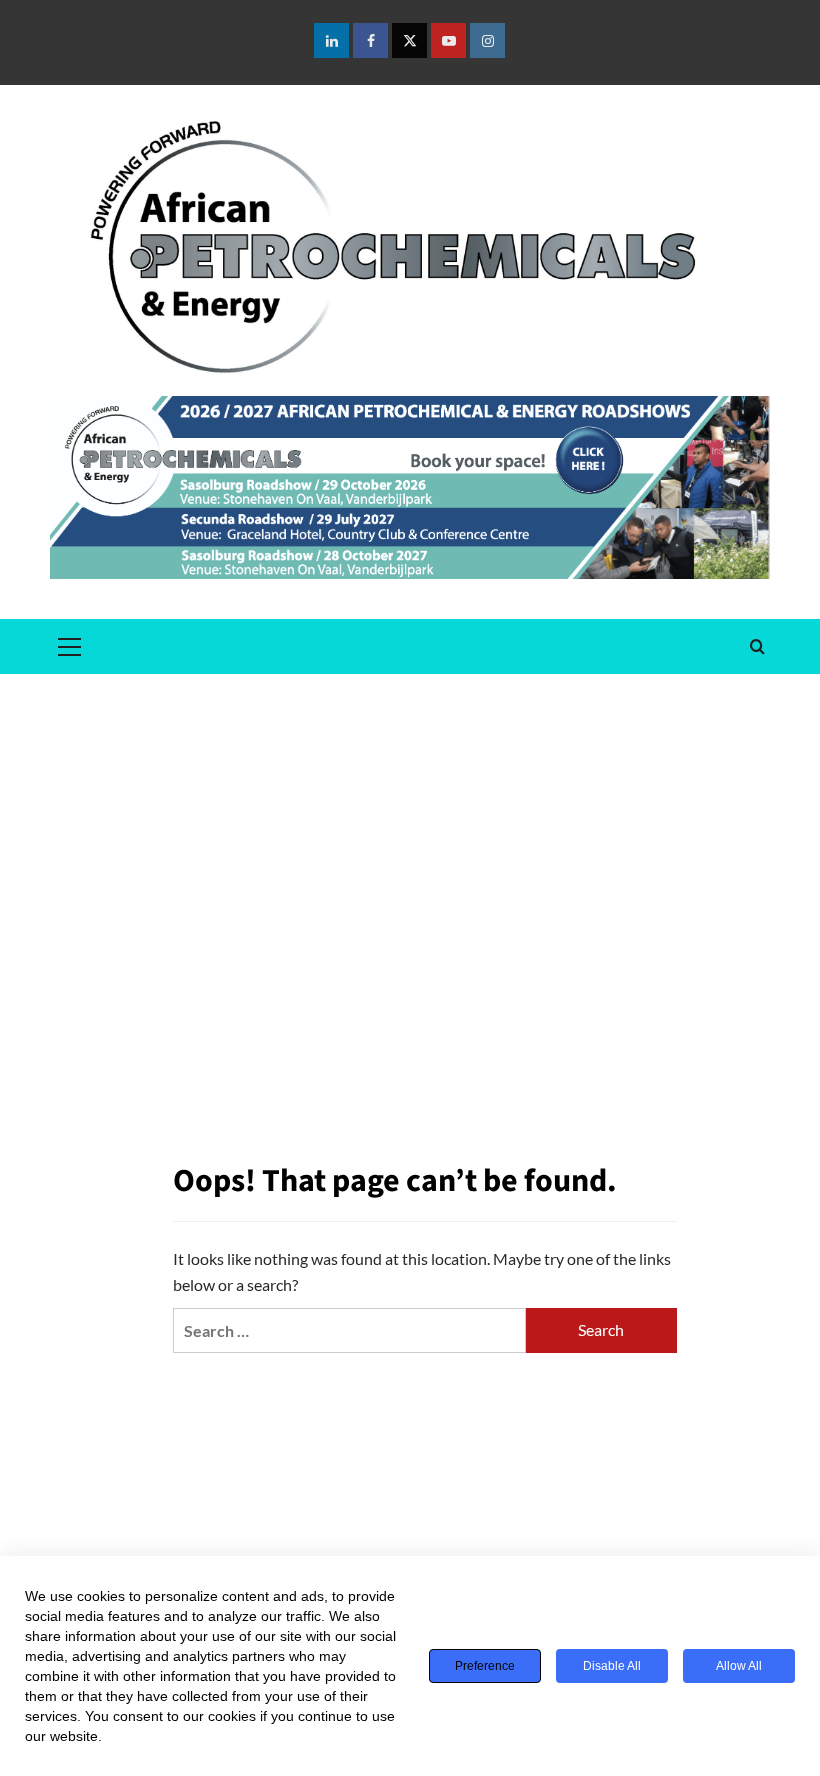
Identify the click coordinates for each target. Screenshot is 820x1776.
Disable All (612, 1666)
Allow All (739, 1666)
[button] (70, 644)
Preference (485, 1666)
